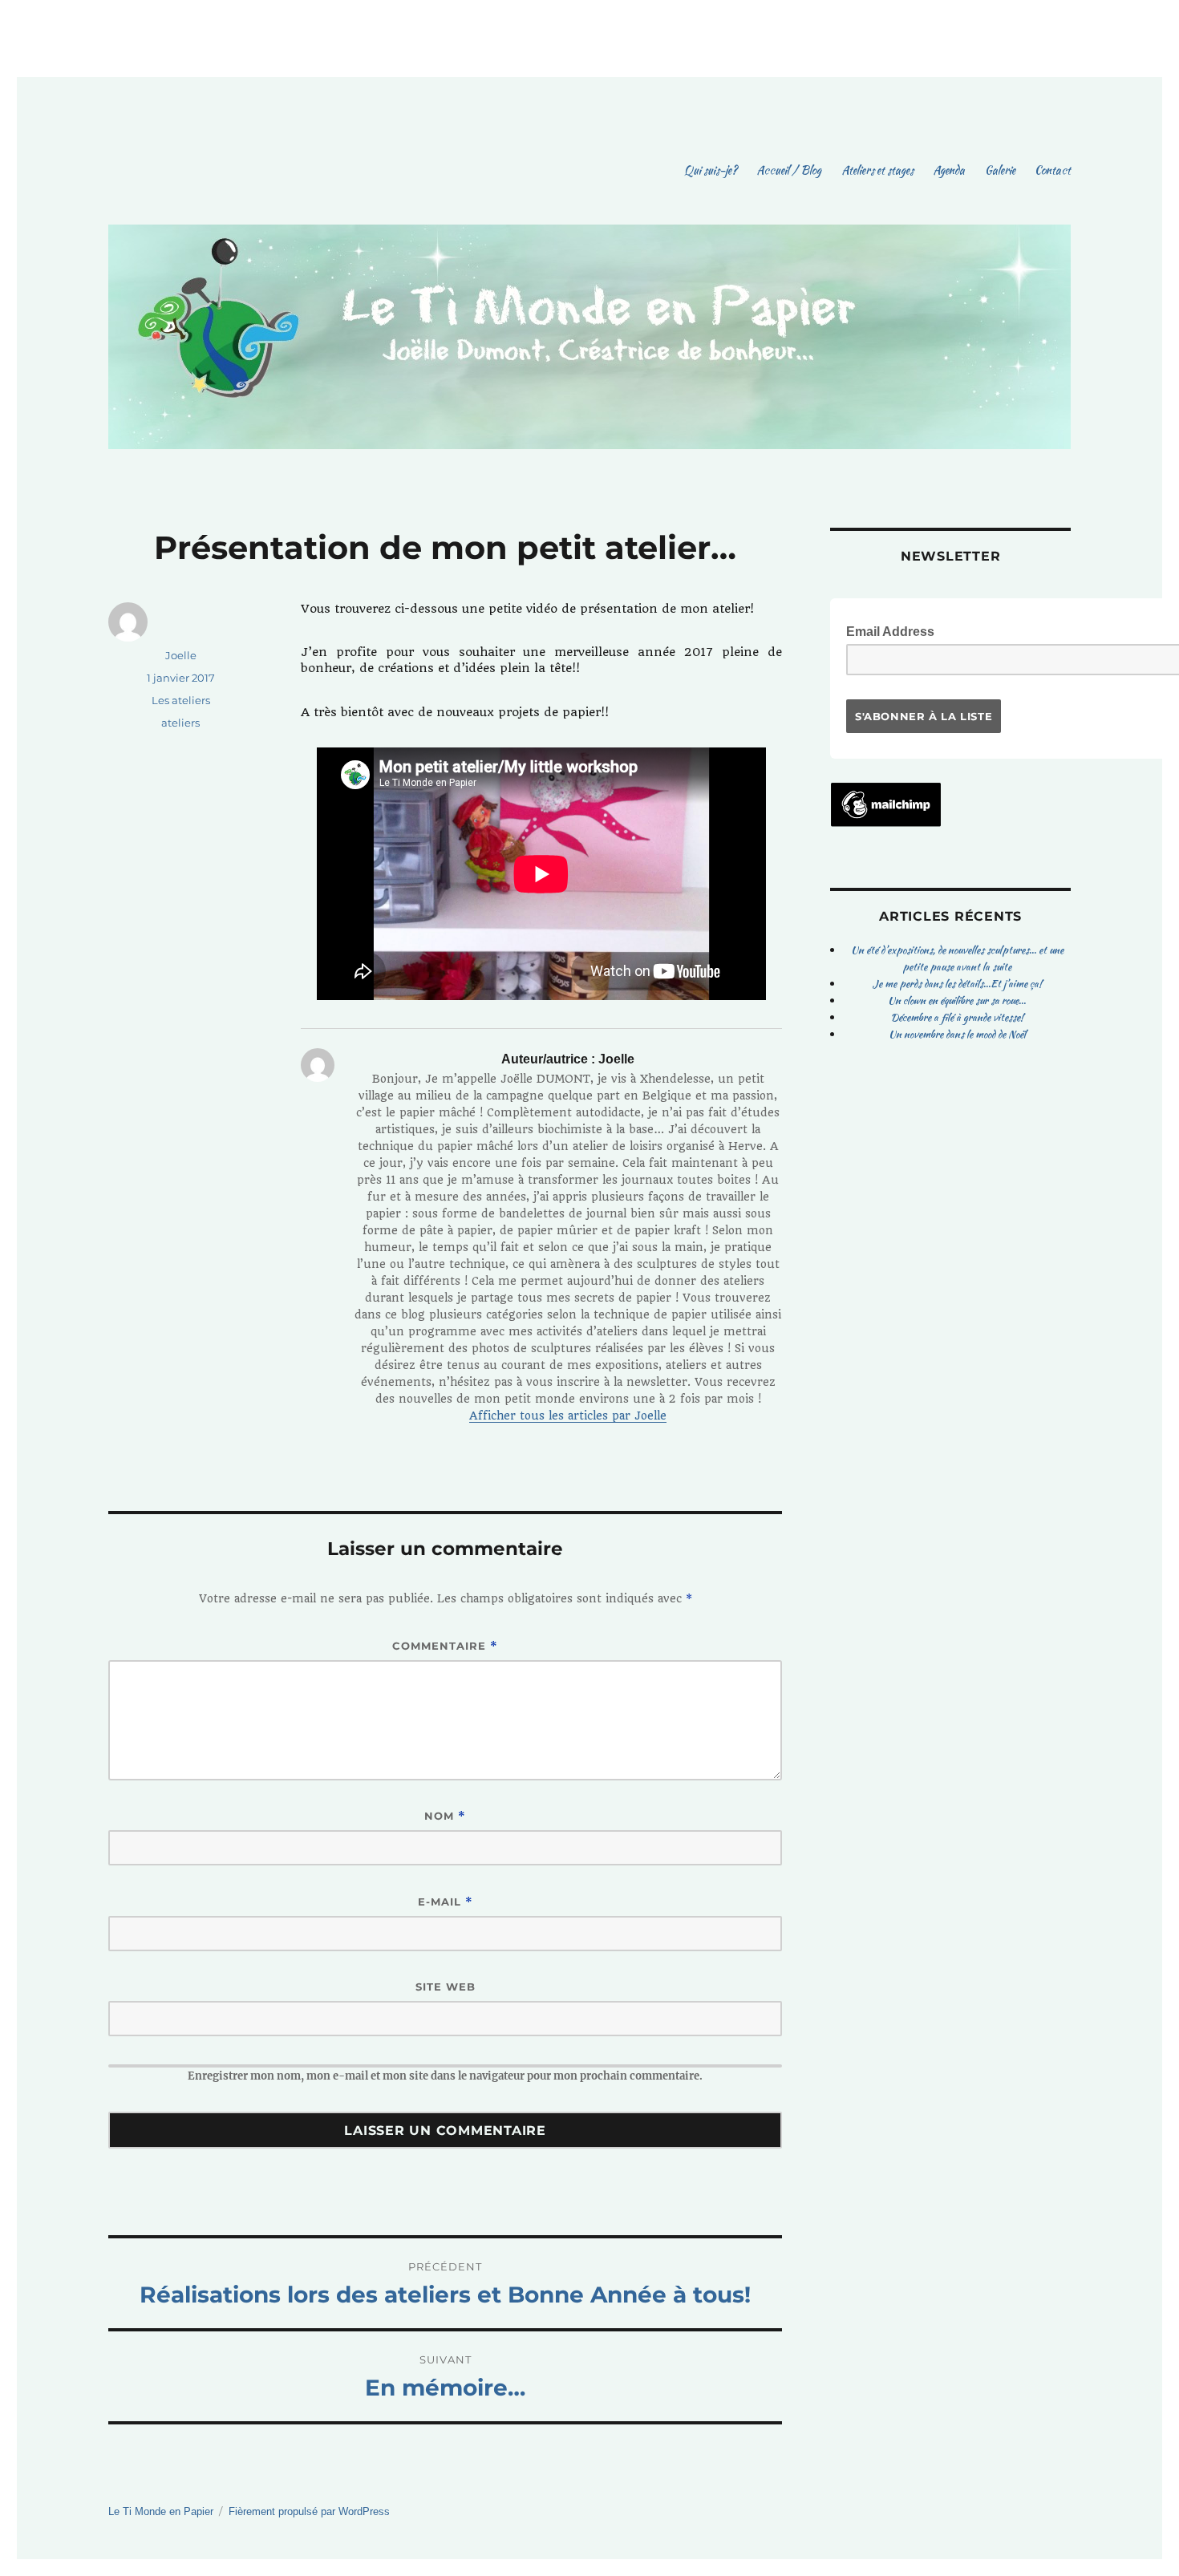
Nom (445, 1816)
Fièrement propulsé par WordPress (309, 2511)
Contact (1053, 170)
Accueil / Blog (789, 170)
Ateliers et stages (877, 170)
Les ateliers (181, 700)
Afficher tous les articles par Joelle (568, 1416)
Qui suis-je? (711, 170)
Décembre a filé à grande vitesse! (957, 1017)
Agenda (949, 170)
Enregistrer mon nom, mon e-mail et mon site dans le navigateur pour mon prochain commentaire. (445, 2076)
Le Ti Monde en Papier (161, 2511)
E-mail (446, 1902)
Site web (446, 1987)
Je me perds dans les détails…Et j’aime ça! (957, 984)
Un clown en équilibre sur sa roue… (957, 1000)
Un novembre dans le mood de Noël (957, 1034)
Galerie (1000, 170)
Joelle (181, 655)
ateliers (180, 723)
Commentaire (445, 1646)
